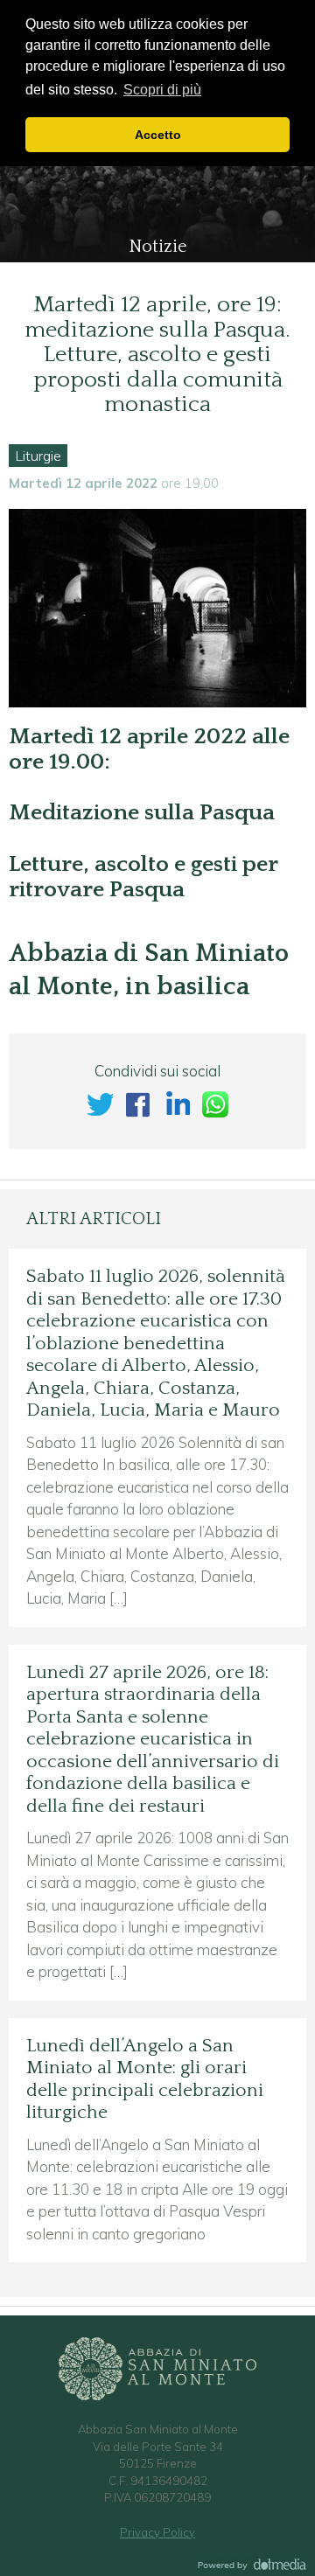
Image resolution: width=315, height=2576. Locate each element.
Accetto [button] (158, 135)
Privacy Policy (157, 2532)
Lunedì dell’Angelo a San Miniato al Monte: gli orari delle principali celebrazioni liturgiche (145, 2080)
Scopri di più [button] (162, 90)
